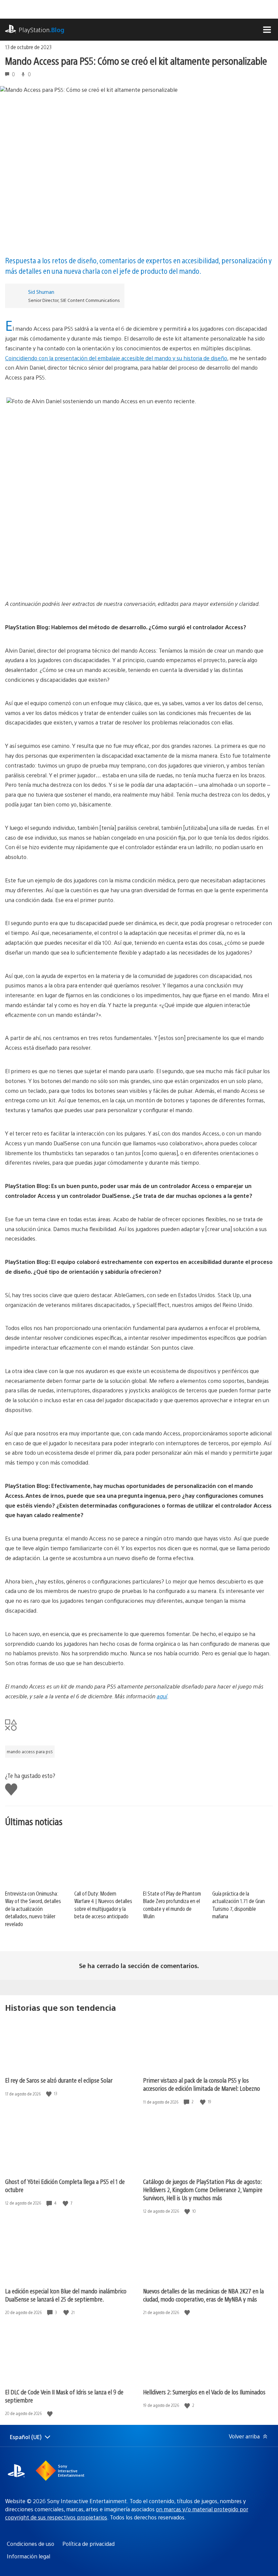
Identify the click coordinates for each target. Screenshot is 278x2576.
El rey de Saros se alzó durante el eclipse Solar (59, 2080)
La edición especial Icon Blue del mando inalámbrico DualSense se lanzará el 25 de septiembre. (66, 2295)
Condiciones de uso (31, 2544)
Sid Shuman (41, 292)
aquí (162, 1696)
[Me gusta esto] (49, 2094)
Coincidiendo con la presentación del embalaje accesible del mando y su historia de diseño (116, 358)
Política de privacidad (88, 2544)
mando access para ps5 (30, 1752)
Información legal (28, 2556)
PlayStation (42, 30)
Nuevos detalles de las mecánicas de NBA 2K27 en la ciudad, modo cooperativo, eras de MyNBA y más (203, 2295)
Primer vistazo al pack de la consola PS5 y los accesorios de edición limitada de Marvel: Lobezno (202, 2084)
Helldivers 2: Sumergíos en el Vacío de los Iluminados (204, 2392)
